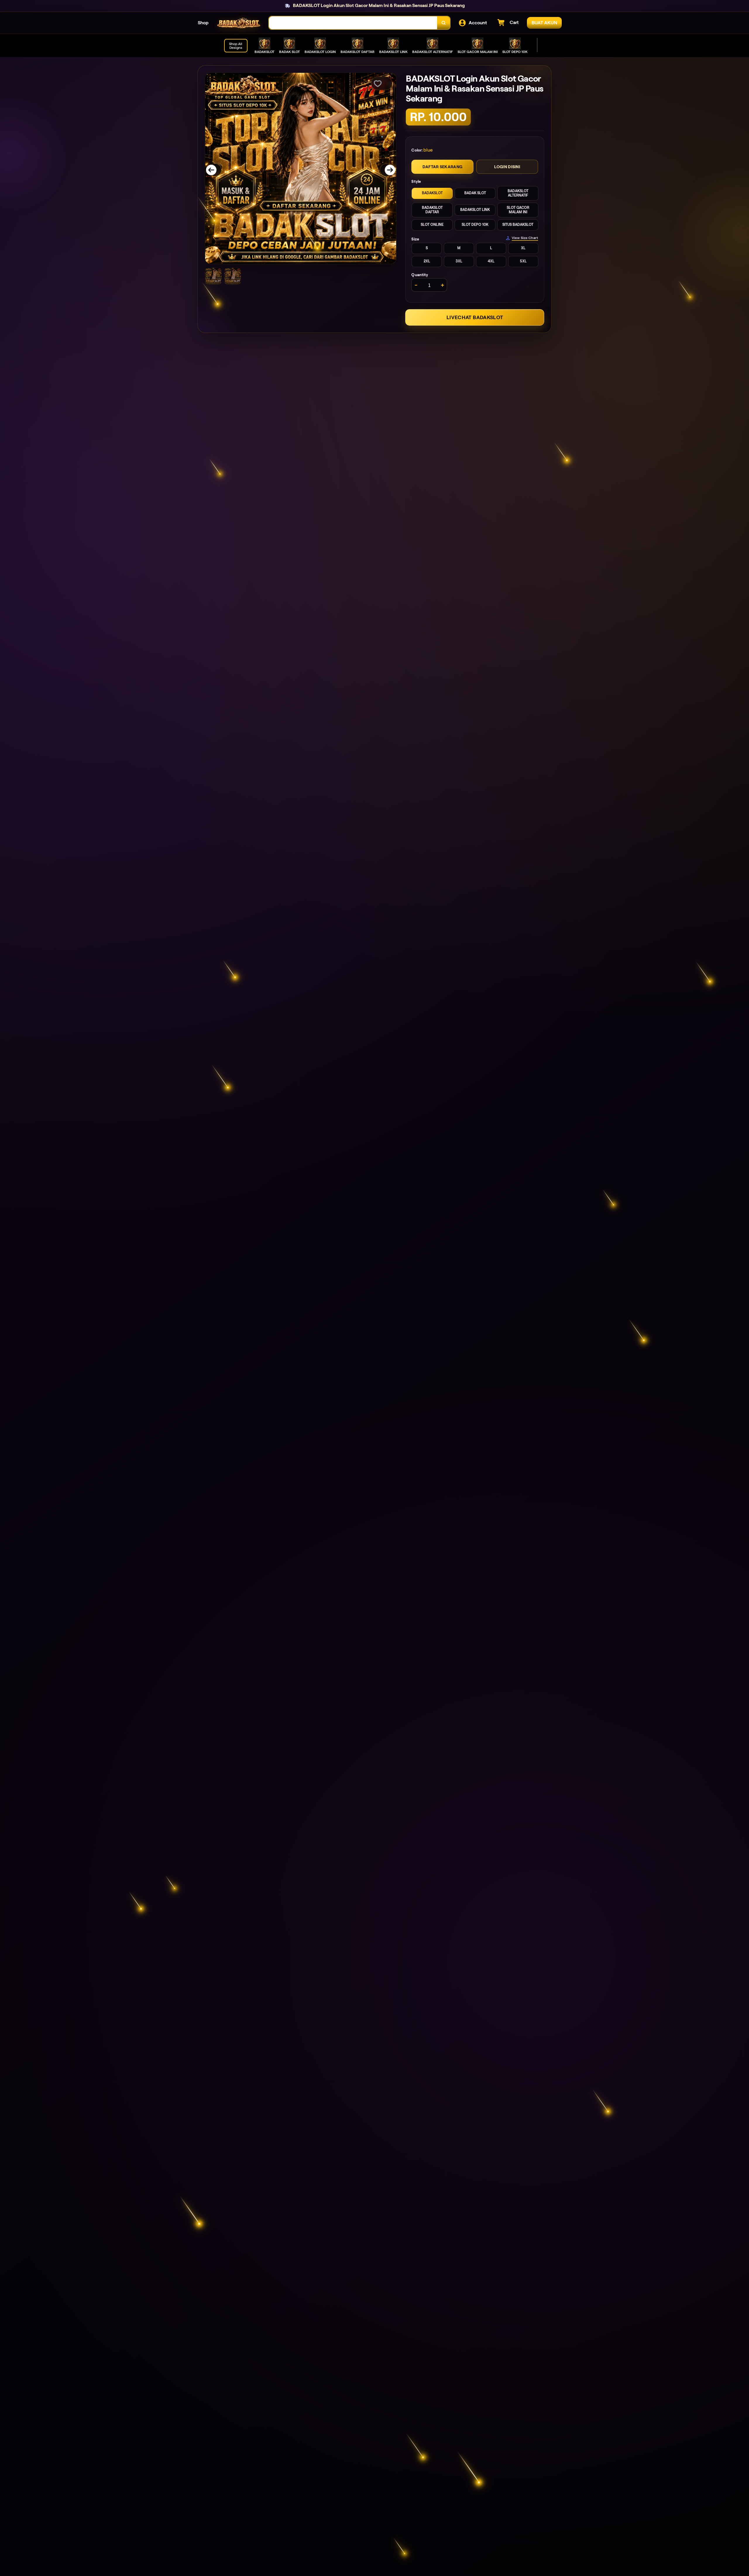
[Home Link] (239, 23)
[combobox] (353, 23)
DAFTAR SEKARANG (442, 167)
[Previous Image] (215, 170)
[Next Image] (386, 170)
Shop (203, 23)
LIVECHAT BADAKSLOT (475, 317)
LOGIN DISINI (507, 167)
